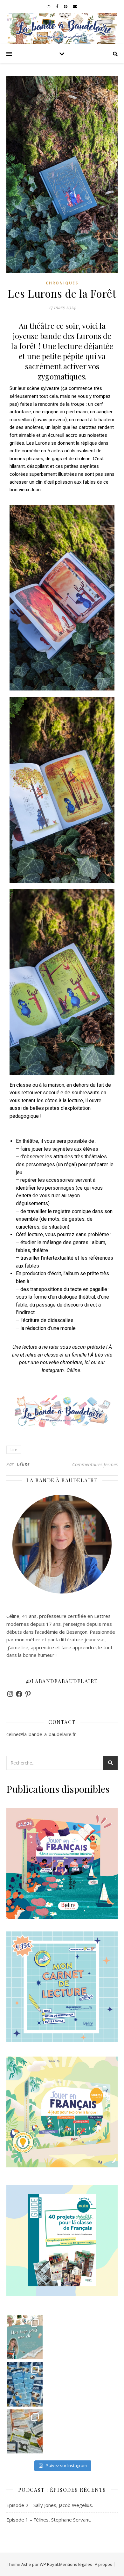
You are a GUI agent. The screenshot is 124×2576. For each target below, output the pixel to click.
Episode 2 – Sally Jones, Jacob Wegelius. (50, 2505)
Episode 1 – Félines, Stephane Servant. (49, 2520)
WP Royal (49, 2564)
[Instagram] (10, 1694)
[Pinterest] (28, 1694)
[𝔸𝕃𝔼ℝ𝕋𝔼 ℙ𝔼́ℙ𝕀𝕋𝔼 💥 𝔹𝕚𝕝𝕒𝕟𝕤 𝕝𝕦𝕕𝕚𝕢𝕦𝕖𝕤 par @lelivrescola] (25, 2431)
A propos (103, 2564)
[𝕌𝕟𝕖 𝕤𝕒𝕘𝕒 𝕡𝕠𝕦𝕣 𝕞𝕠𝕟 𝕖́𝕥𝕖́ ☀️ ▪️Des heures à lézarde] (25, 2337)
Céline (23, 1464)
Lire (14, 1450)
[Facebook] (19, 1694)
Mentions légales (76, 2564)
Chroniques (62, 283)
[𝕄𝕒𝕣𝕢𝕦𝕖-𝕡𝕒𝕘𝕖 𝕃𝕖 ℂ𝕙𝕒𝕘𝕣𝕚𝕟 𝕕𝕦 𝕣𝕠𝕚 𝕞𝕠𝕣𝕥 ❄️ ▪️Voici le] (25, 2384)
